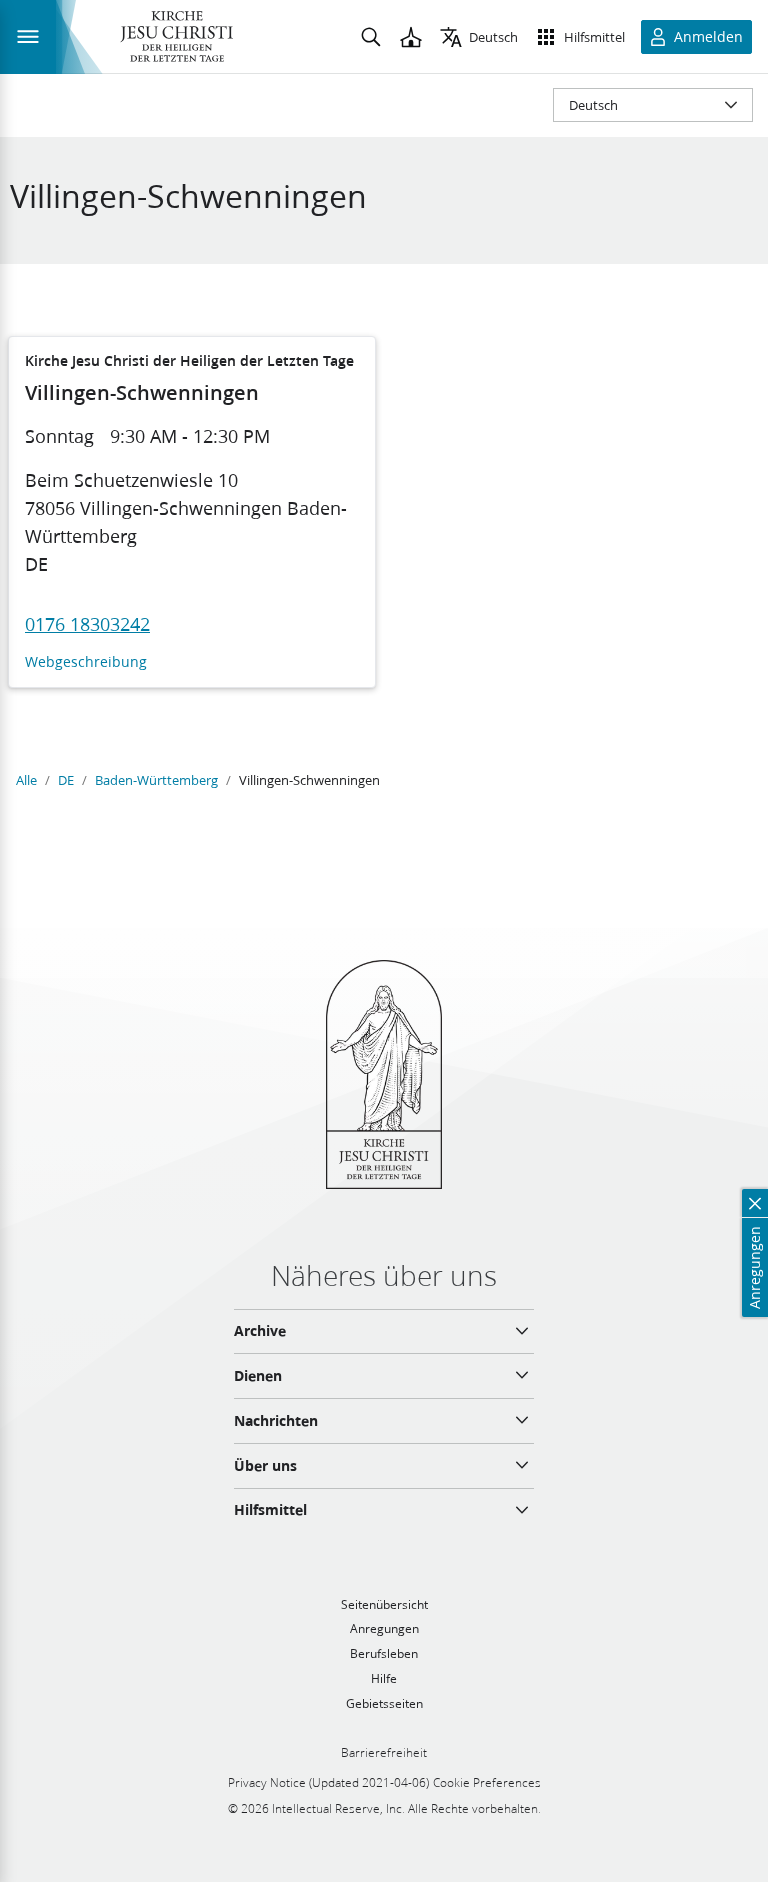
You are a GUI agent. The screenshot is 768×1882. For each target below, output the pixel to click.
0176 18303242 (87, 624)
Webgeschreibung (86, 662)
